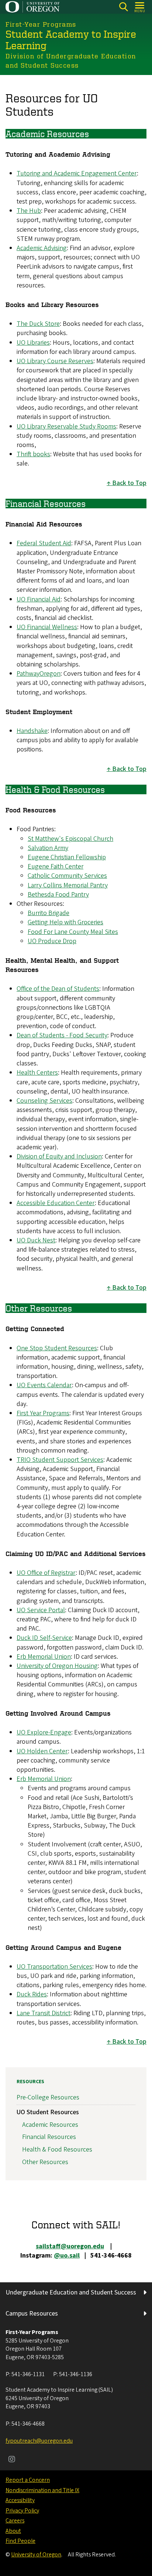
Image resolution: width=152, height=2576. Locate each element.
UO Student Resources (48, 2112)
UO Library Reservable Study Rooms (66, 427)
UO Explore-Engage (44, 1732)
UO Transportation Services (54, 1967)
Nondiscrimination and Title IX (42, 2490)
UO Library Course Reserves (55, 361)
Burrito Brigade (49, 913)
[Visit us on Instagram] (12, 2460)
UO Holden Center (42, 1751)
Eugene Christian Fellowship (67, 857)
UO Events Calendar (44, 1385)
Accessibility (20, 2500)
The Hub (29, 211)
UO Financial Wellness (47, 627)
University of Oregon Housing (57, 1666)
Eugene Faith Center (56, 866)
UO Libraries (33, 343)
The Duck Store (38, 324)
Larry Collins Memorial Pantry (68, 885)
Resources (30, 2082)
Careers (15, 2521)
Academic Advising (42, 248)
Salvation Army (48, 848)
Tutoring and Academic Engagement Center (77, 173)
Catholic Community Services (67, 876)
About (13, 2531)
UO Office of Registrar (46, 1573)
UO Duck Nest (36, 1240)
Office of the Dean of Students (58, 989)
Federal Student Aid (44, 543)
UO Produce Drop (52, 941)
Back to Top (129, 483)
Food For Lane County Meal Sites (73, 932)
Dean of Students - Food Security (62, 1035)
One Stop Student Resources (57, 1348)
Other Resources (45, 2162)
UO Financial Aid (39, 599)
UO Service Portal (41, 1610)
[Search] (123, 7)
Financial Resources (49, 2137)
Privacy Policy (22, 2511)
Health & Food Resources (57, 2149)
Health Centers (37, 1073)
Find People (20, 2541)
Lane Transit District (44, 2013)
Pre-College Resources (48, 2097)
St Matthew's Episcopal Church (70, 839)
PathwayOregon (39, 674)
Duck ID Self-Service (44, 1638)
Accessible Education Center (56, 1203)
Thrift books (33, 454)
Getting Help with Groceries (65, 922)
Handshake (32, 731)
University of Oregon (36, 2555)
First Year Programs (43, 1413)
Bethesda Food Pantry (58, 895)
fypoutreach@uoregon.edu (39, 2441)
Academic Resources (50, 2125)
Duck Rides (32, 1994)
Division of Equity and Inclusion (59, 1156)
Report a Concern (28, 2480)
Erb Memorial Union (44, 1657)
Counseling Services (44, 1101)
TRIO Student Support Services (60, 1460)
